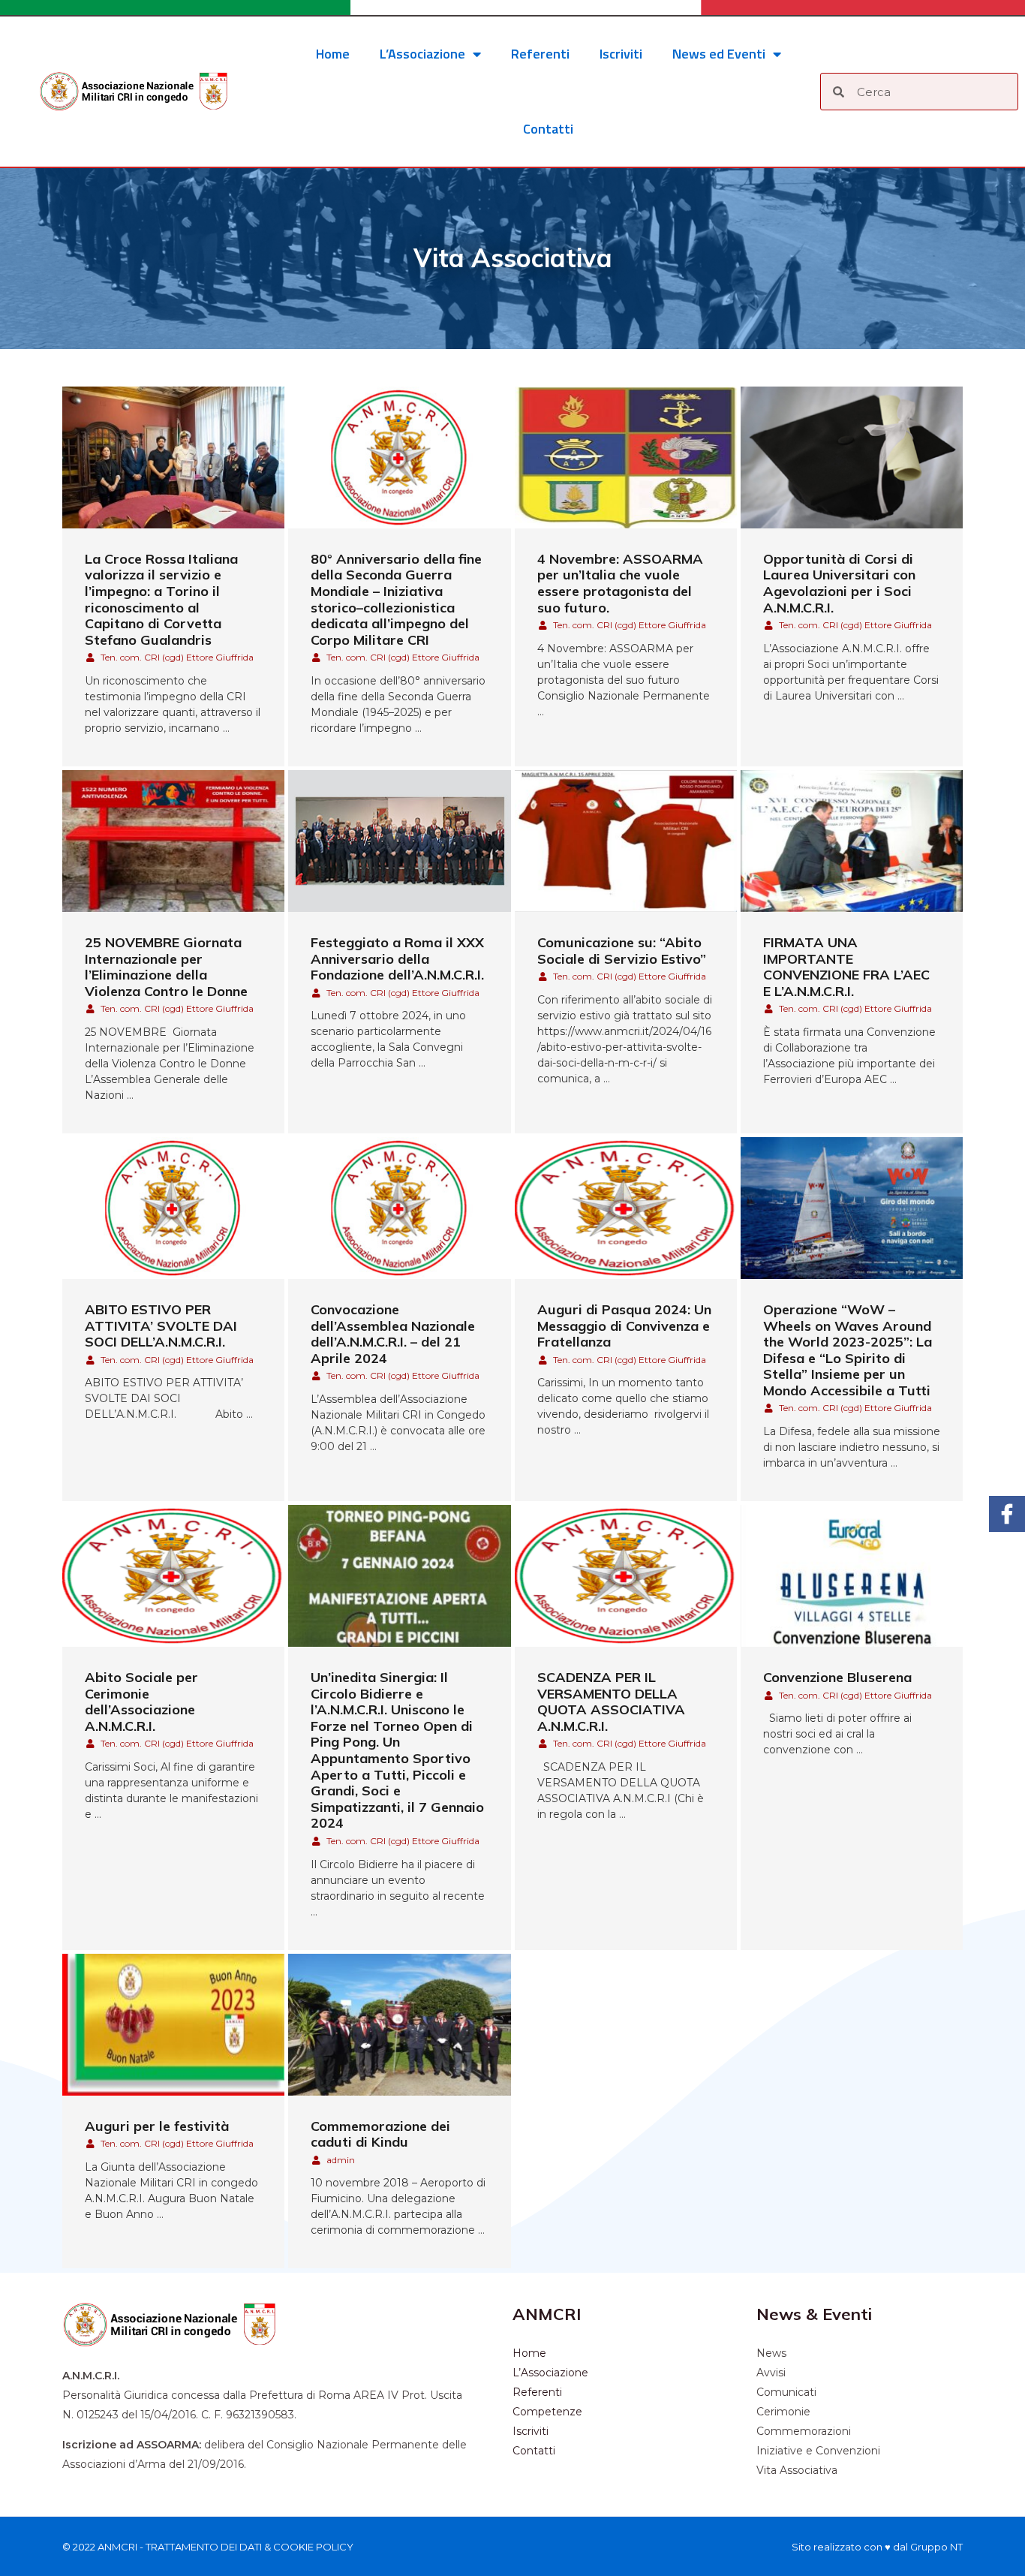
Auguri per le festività (157, 2126)
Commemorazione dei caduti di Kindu (380, 2134)
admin (341, 2160)
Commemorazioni (804, 2431)
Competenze (547, 2412)
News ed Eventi (719, 54)
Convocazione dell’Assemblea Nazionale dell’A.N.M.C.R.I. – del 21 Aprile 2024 (393, 1334)
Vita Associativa (797, 2470)
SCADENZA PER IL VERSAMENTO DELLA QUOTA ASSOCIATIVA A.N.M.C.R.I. (611, 1702)
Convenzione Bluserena (837, 1677)
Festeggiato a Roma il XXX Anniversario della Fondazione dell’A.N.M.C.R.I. (397, 958)
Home (333, 54)
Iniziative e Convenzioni (818, 2451)
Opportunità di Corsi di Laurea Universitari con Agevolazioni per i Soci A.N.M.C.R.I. (839, 583)
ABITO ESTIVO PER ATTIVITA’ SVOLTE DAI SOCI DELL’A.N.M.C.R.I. (161, 1326)
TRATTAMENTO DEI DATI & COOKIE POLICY (249, 2547)
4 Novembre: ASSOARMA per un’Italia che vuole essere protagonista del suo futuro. (620, 583)
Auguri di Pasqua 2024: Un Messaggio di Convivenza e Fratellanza (624, 1326)
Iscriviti (621, 54)
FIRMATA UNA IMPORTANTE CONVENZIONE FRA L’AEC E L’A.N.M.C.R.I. (846, 967)
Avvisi (771, 2373)
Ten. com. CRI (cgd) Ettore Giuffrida (177, 657)
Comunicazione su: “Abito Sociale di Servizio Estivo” (622, 951)
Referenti (540, 54)
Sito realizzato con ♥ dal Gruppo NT (877, 2547)
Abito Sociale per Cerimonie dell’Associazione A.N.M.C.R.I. (141, 1702)
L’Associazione (422, 54)
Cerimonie (783, 2412)
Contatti (548, 129)
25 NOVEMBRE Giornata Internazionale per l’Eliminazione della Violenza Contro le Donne (166, 967)
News (771, 2353)
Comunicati (786, 2392)
